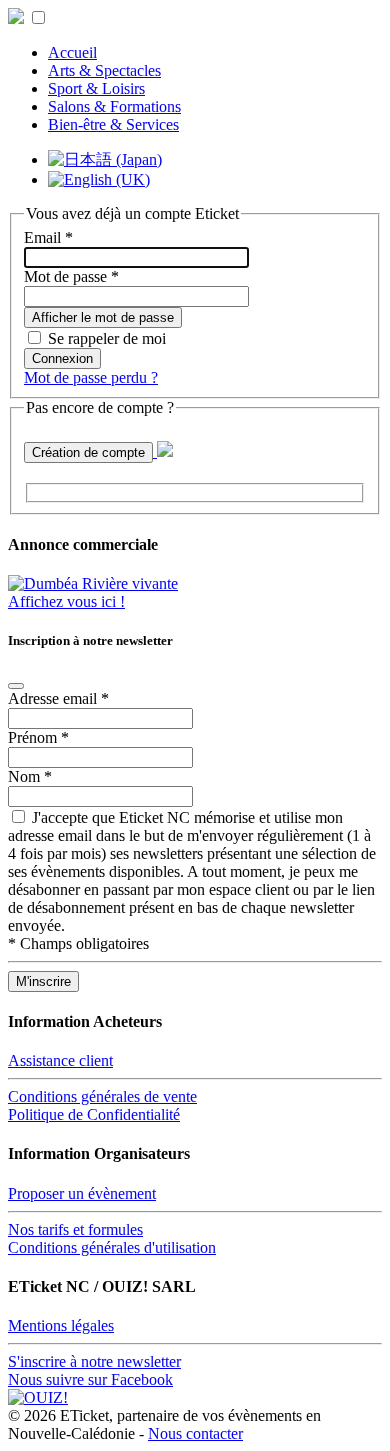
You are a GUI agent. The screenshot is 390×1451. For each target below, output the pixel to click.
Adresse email (58, 698)
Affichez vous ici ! (66, 601)
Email (48, 237)
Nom (30, 776)
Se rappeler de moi (107, 338)
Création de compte (88, 452)
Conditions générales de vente (102, 1096)
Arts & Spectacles (104, 70)
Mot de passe (71, 276)
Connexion (62, 358)
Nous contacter (195, 1433)
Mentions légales (61, 1325)
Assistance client (60, 1060)
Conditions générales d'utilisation (112, 1247)
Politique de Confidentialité (94, 1114)
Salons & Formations (114, 106)
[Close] (16, 686)
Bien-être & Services (113, 124)
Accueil (72, 52)
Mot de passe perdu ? (91, 377)
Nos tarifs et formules (75, 1229)
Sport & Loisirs (96, 88)
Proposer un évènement (82, 1193)
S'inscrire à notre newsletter (94, 1361)
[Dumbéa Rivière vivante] (93, 583)
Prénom (38, 737)
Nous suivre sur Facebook (90, 1379)
